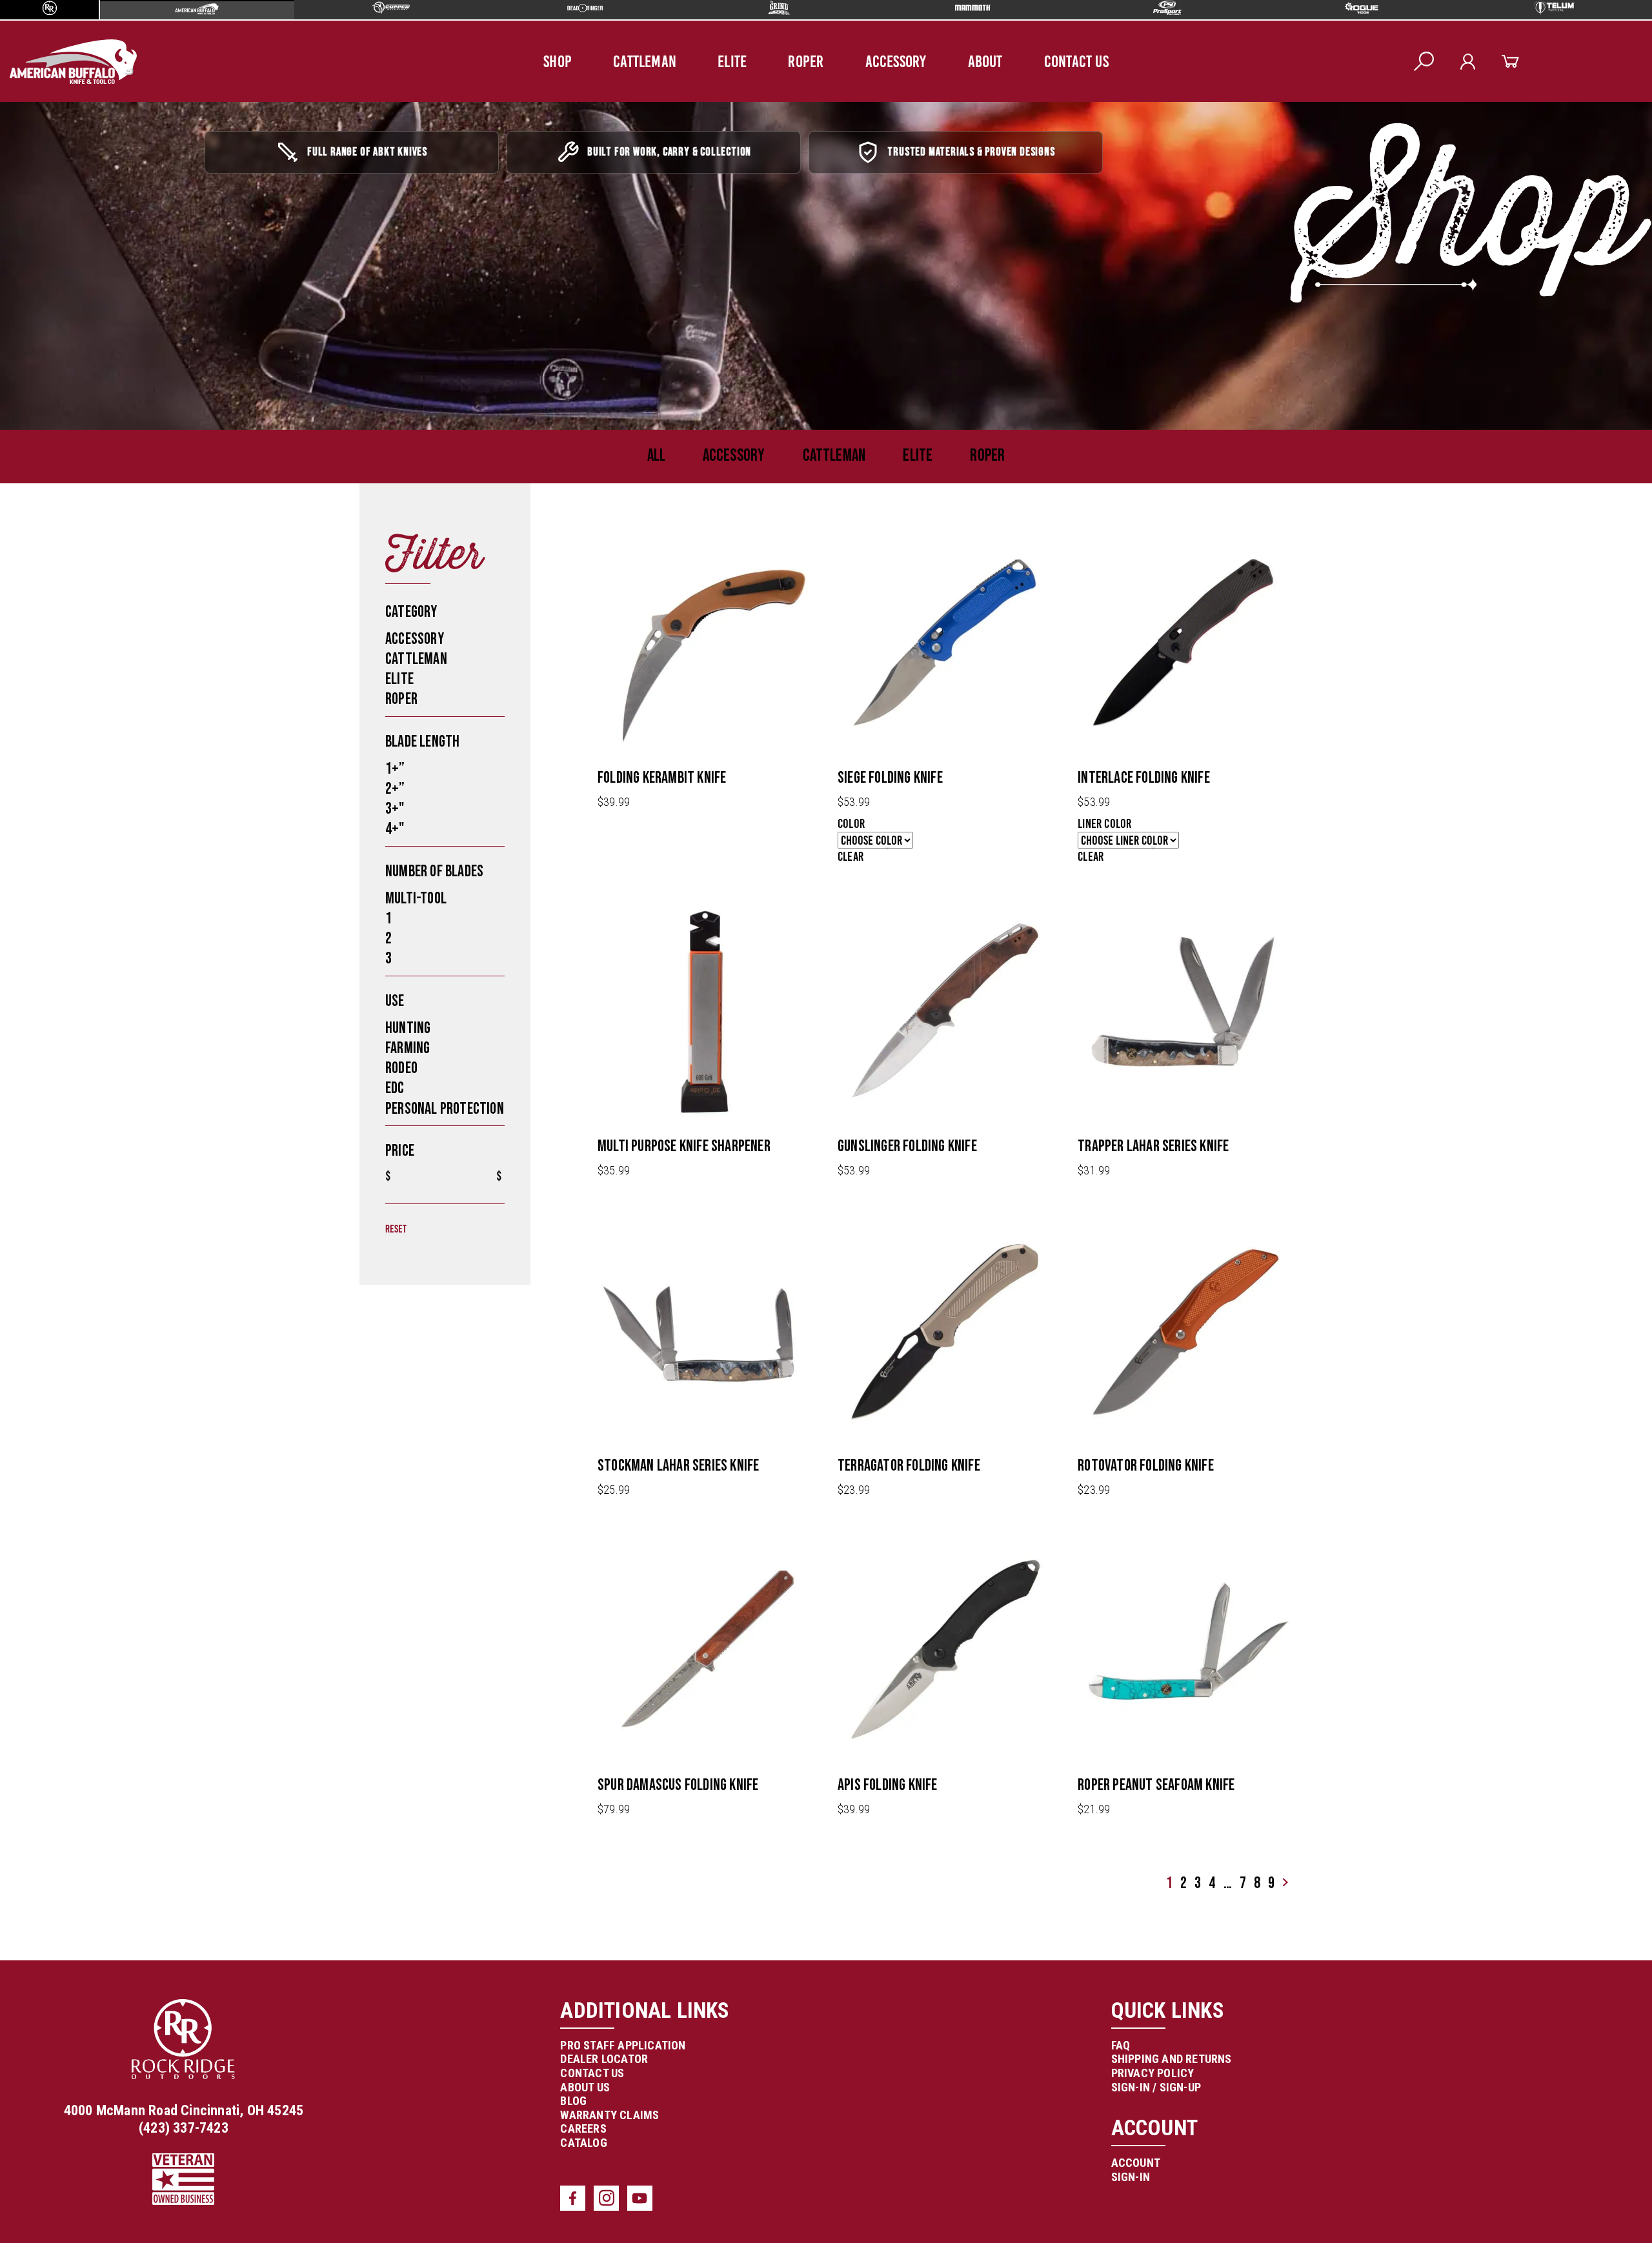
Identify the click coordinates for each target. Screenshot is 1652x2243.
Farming (408, 1229)
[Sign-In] (1223, 62)
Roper (806, 61)
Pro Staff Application (749, 2226)
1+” (395, 950)
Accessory (896, 61)
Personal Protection (445, 1290)
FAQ (995, 2226)
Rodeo (401, 1249)
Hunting (408, 1209)
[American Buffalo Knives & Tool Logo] (421, 62)
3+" (395, 990)
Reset (396, 1412)
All (656, 637)
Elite (732, 61)
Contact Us (1076, 61)
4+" (395, 1010)
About (985, 61)
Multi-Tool (416, 1079)
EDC (395, 1270)
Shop (558, 61)
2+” (395, 970)
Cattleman (645, 61)
